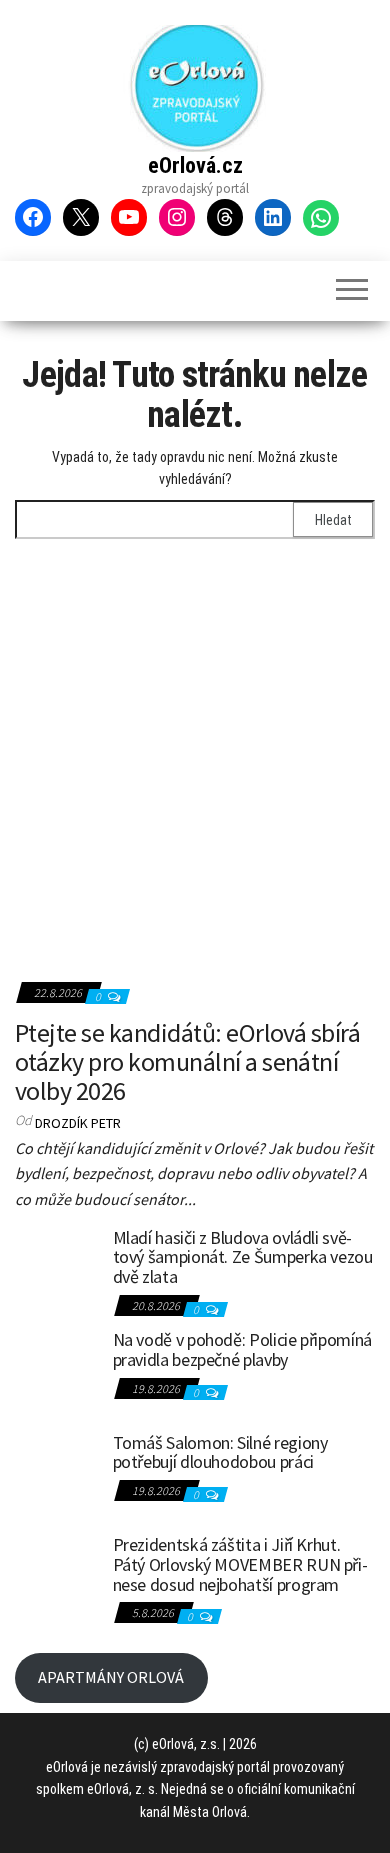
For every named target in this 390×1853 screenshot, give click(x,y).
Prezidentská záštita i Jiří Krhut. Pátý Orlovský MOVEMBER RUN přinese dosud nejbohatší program (240, 1564)
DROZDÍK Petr (78, 1123)
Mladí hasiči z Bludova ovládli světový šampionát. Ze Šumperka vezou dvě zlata (243, 1257)
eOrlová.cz (195, 165)
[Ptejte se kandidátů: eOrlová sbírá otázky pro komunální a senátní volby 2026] (195, 787)
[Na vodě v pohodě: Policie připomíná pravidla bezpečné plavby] (56, 1369)
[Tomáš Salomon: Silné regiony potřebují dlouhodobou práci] (56, 1472)
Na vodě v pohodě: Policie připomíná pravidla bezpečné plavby (242, 1349)
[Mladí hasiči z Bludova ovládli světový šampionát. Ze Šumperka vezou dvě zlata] (56, 1267)
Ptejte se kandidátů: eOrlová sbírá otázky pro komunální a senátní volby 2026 (187, 1061)
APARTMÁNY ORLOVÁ (111, 1677)
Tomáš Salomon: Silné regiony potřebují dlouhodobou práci (220, 1452)
